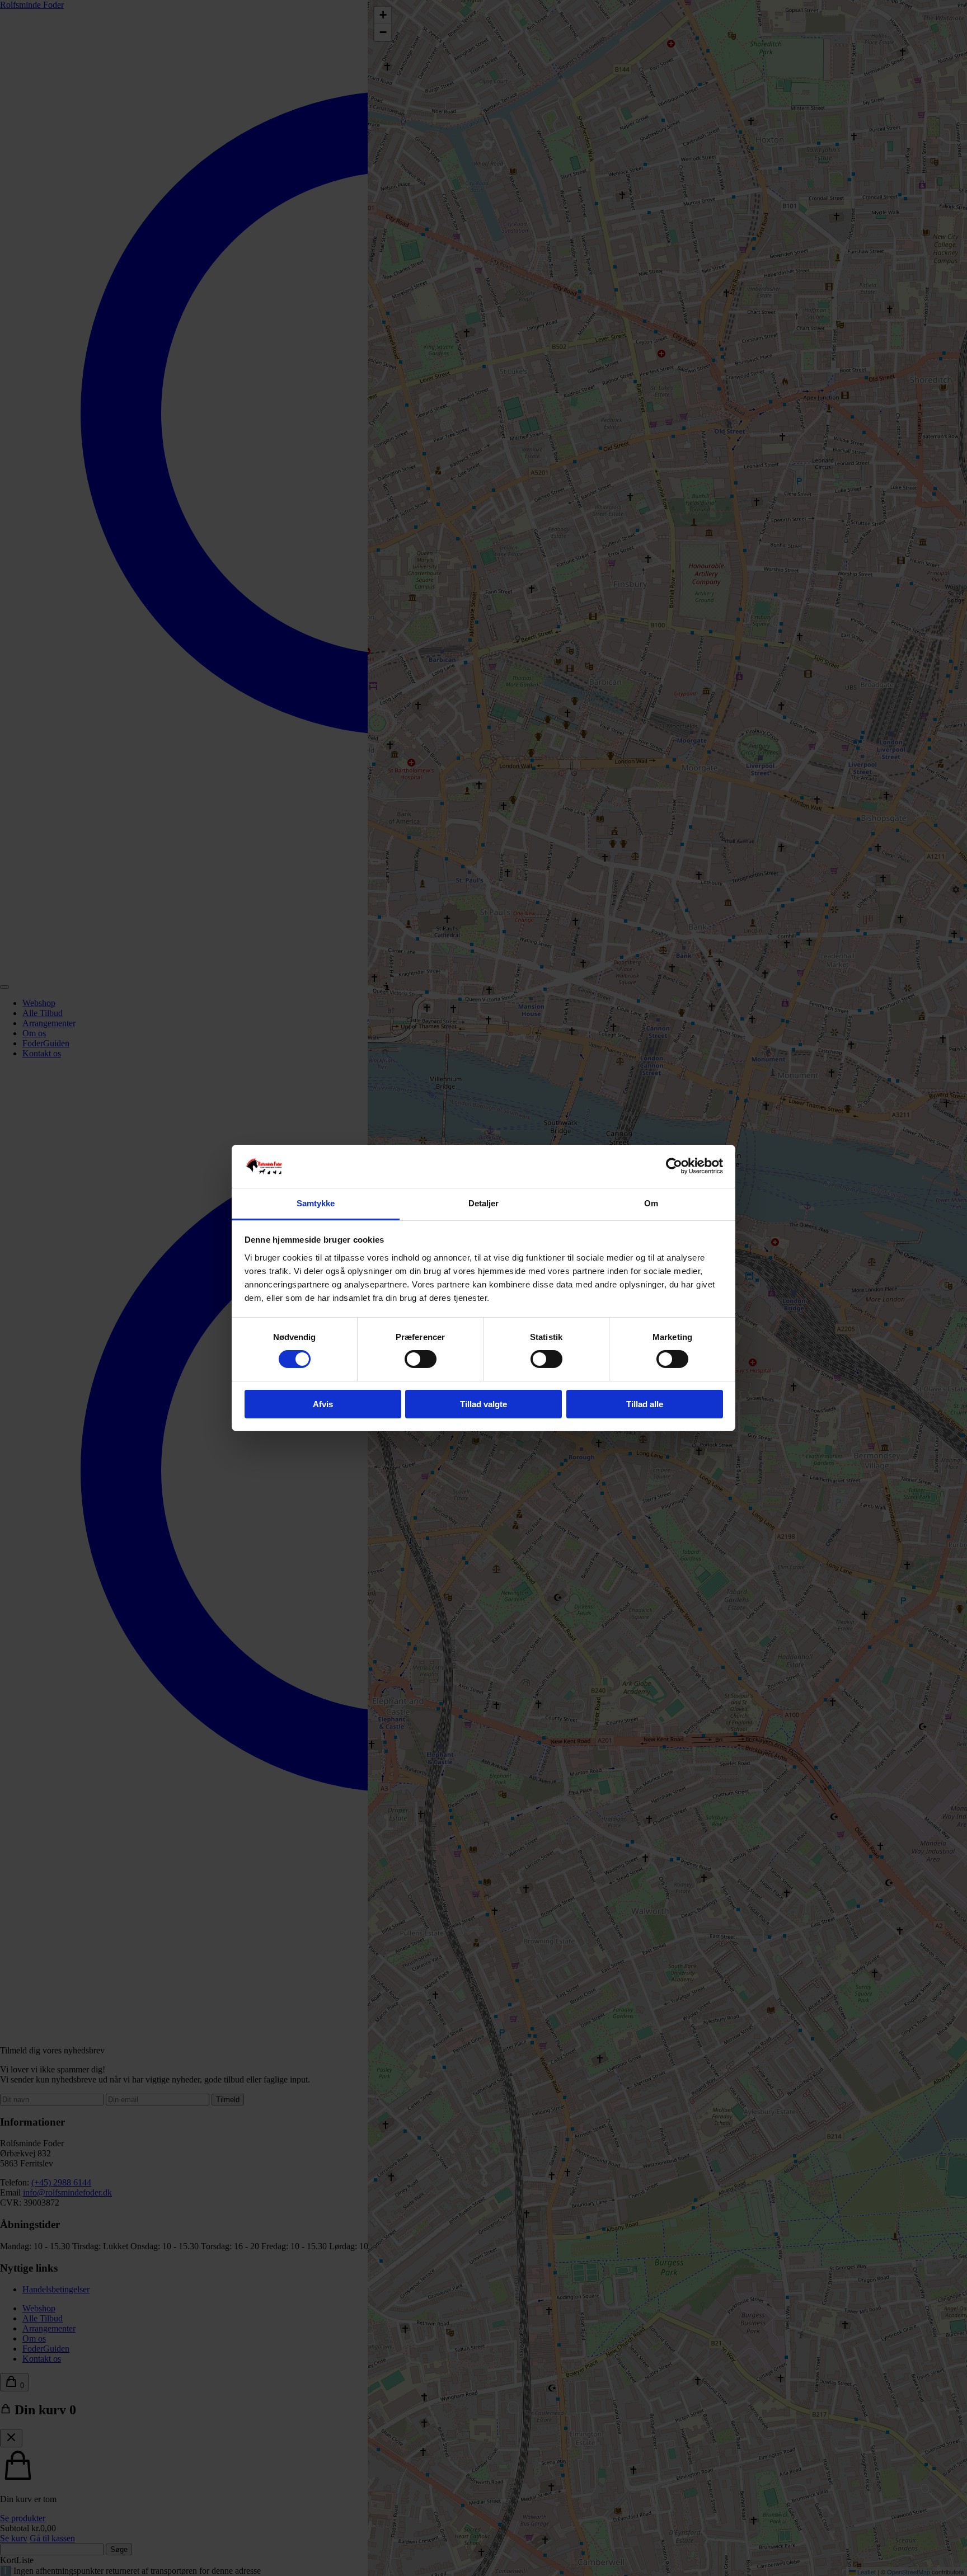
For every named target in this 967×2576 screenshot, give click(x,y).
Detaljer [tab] (484, 1203)
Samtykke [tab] (316, 1203)
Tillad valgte (483, 1404)
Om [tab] (651, 1203)
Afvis (323, 1404)
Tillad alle (645, 1404)
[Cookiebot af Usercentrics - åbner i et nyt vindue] (674, 1166)
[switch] (421, 1359)
